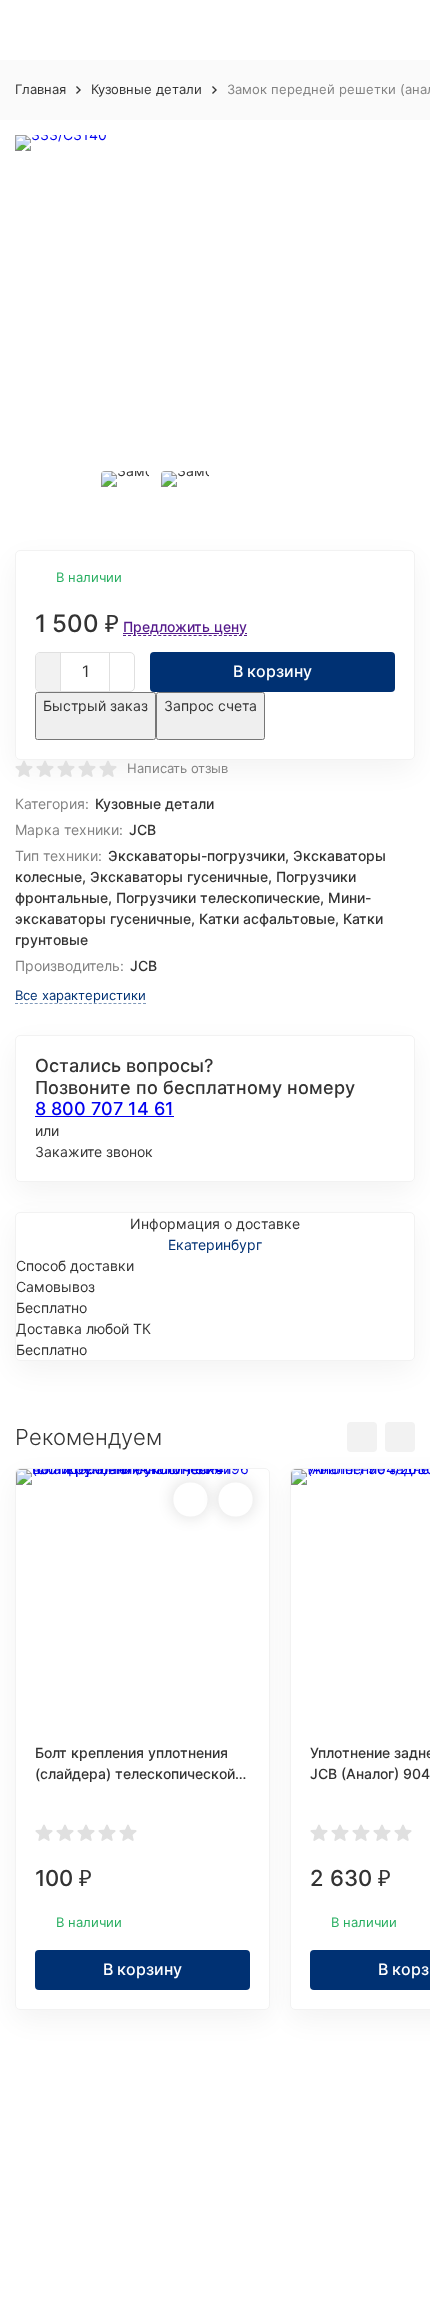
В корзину (272, 671)
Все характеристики (80, 995)
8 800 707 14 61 (104, 1108)
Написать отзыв (177, 768)
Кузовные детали (146, 89)
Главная (40, 89)
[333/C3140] (215, 292)
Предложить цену (185, 626)
